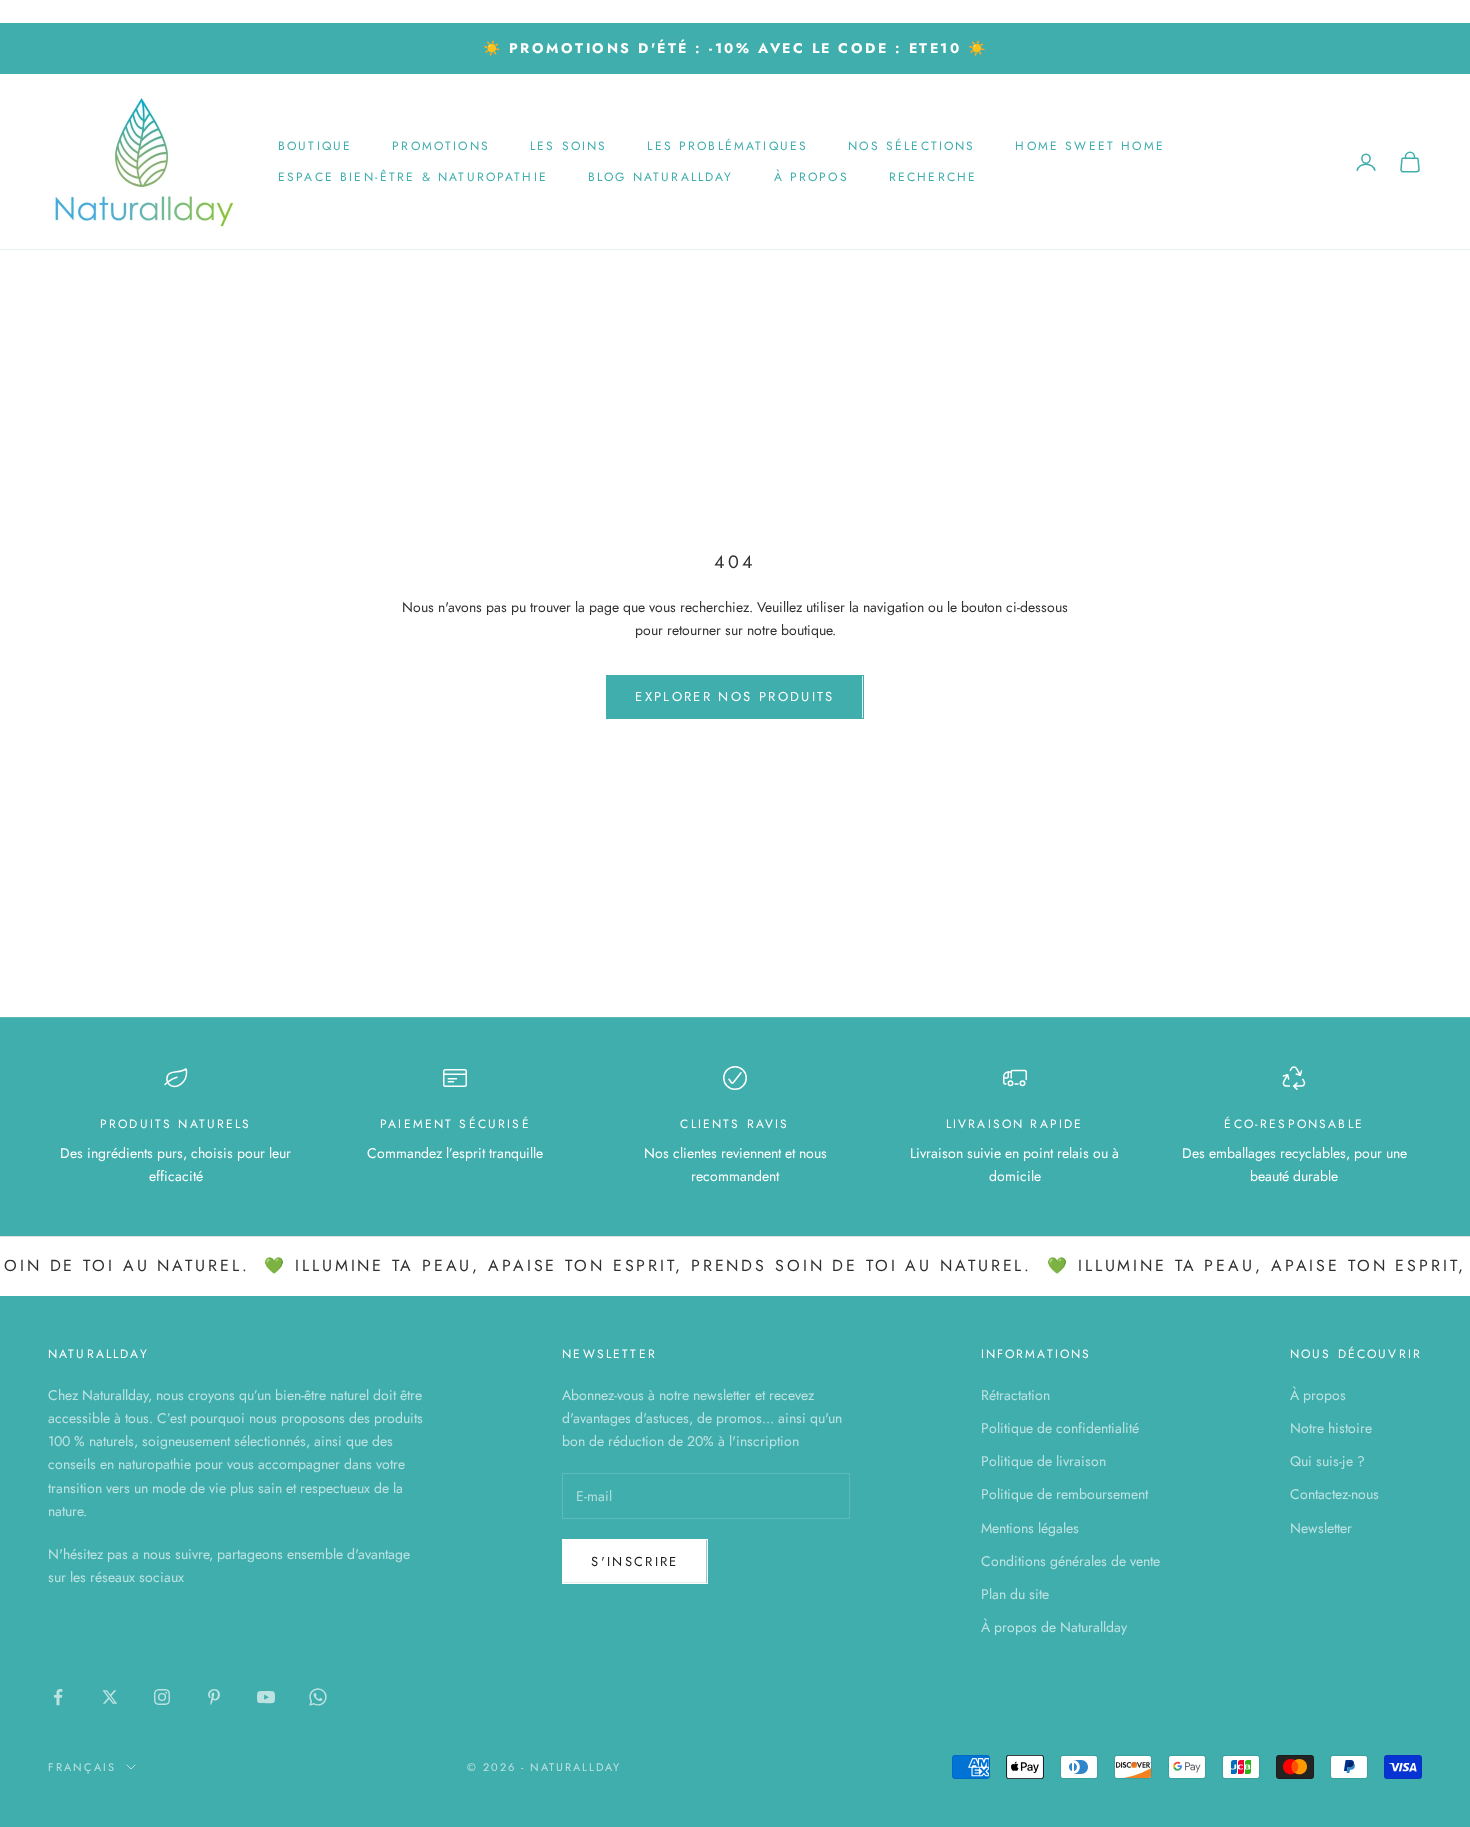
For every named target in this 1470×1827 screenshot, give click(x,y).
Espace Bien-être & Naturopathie (413, 177)
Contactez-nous (1334, 1494)
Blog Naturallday (661, 177)
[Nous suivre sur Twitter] (110, 1697)
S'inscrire (634, 1561)
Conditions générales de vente (1070, 1561)
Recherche (933, 177)
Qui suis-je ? (1327, 1461)
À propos (811, 177)
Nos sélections (911, 146)
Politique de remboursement (1064, 1494)
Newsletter (1321, 1528)
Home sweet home (1089, 146)
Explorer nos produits (734, 696)
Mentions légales (1030, 1528)
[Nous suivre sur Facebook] (58, 1697)
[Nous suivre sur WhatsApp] (318, 1697)
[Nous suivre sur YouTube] (266, 1697)
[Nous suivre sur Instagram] (162, 1697)
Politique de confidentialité (1060, 1428)
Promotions (441, 146)
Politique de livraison (1043, 1461)
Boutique (315, 146)
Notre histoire (1331, 1428)
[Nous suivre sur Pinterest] (214, 1697)
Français (82, 1767)
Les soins (568, 146)
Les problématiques (727, 146)
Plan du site (1015, 1594)
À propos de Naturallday (1054, 1627)
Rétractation (1015, 1395)
